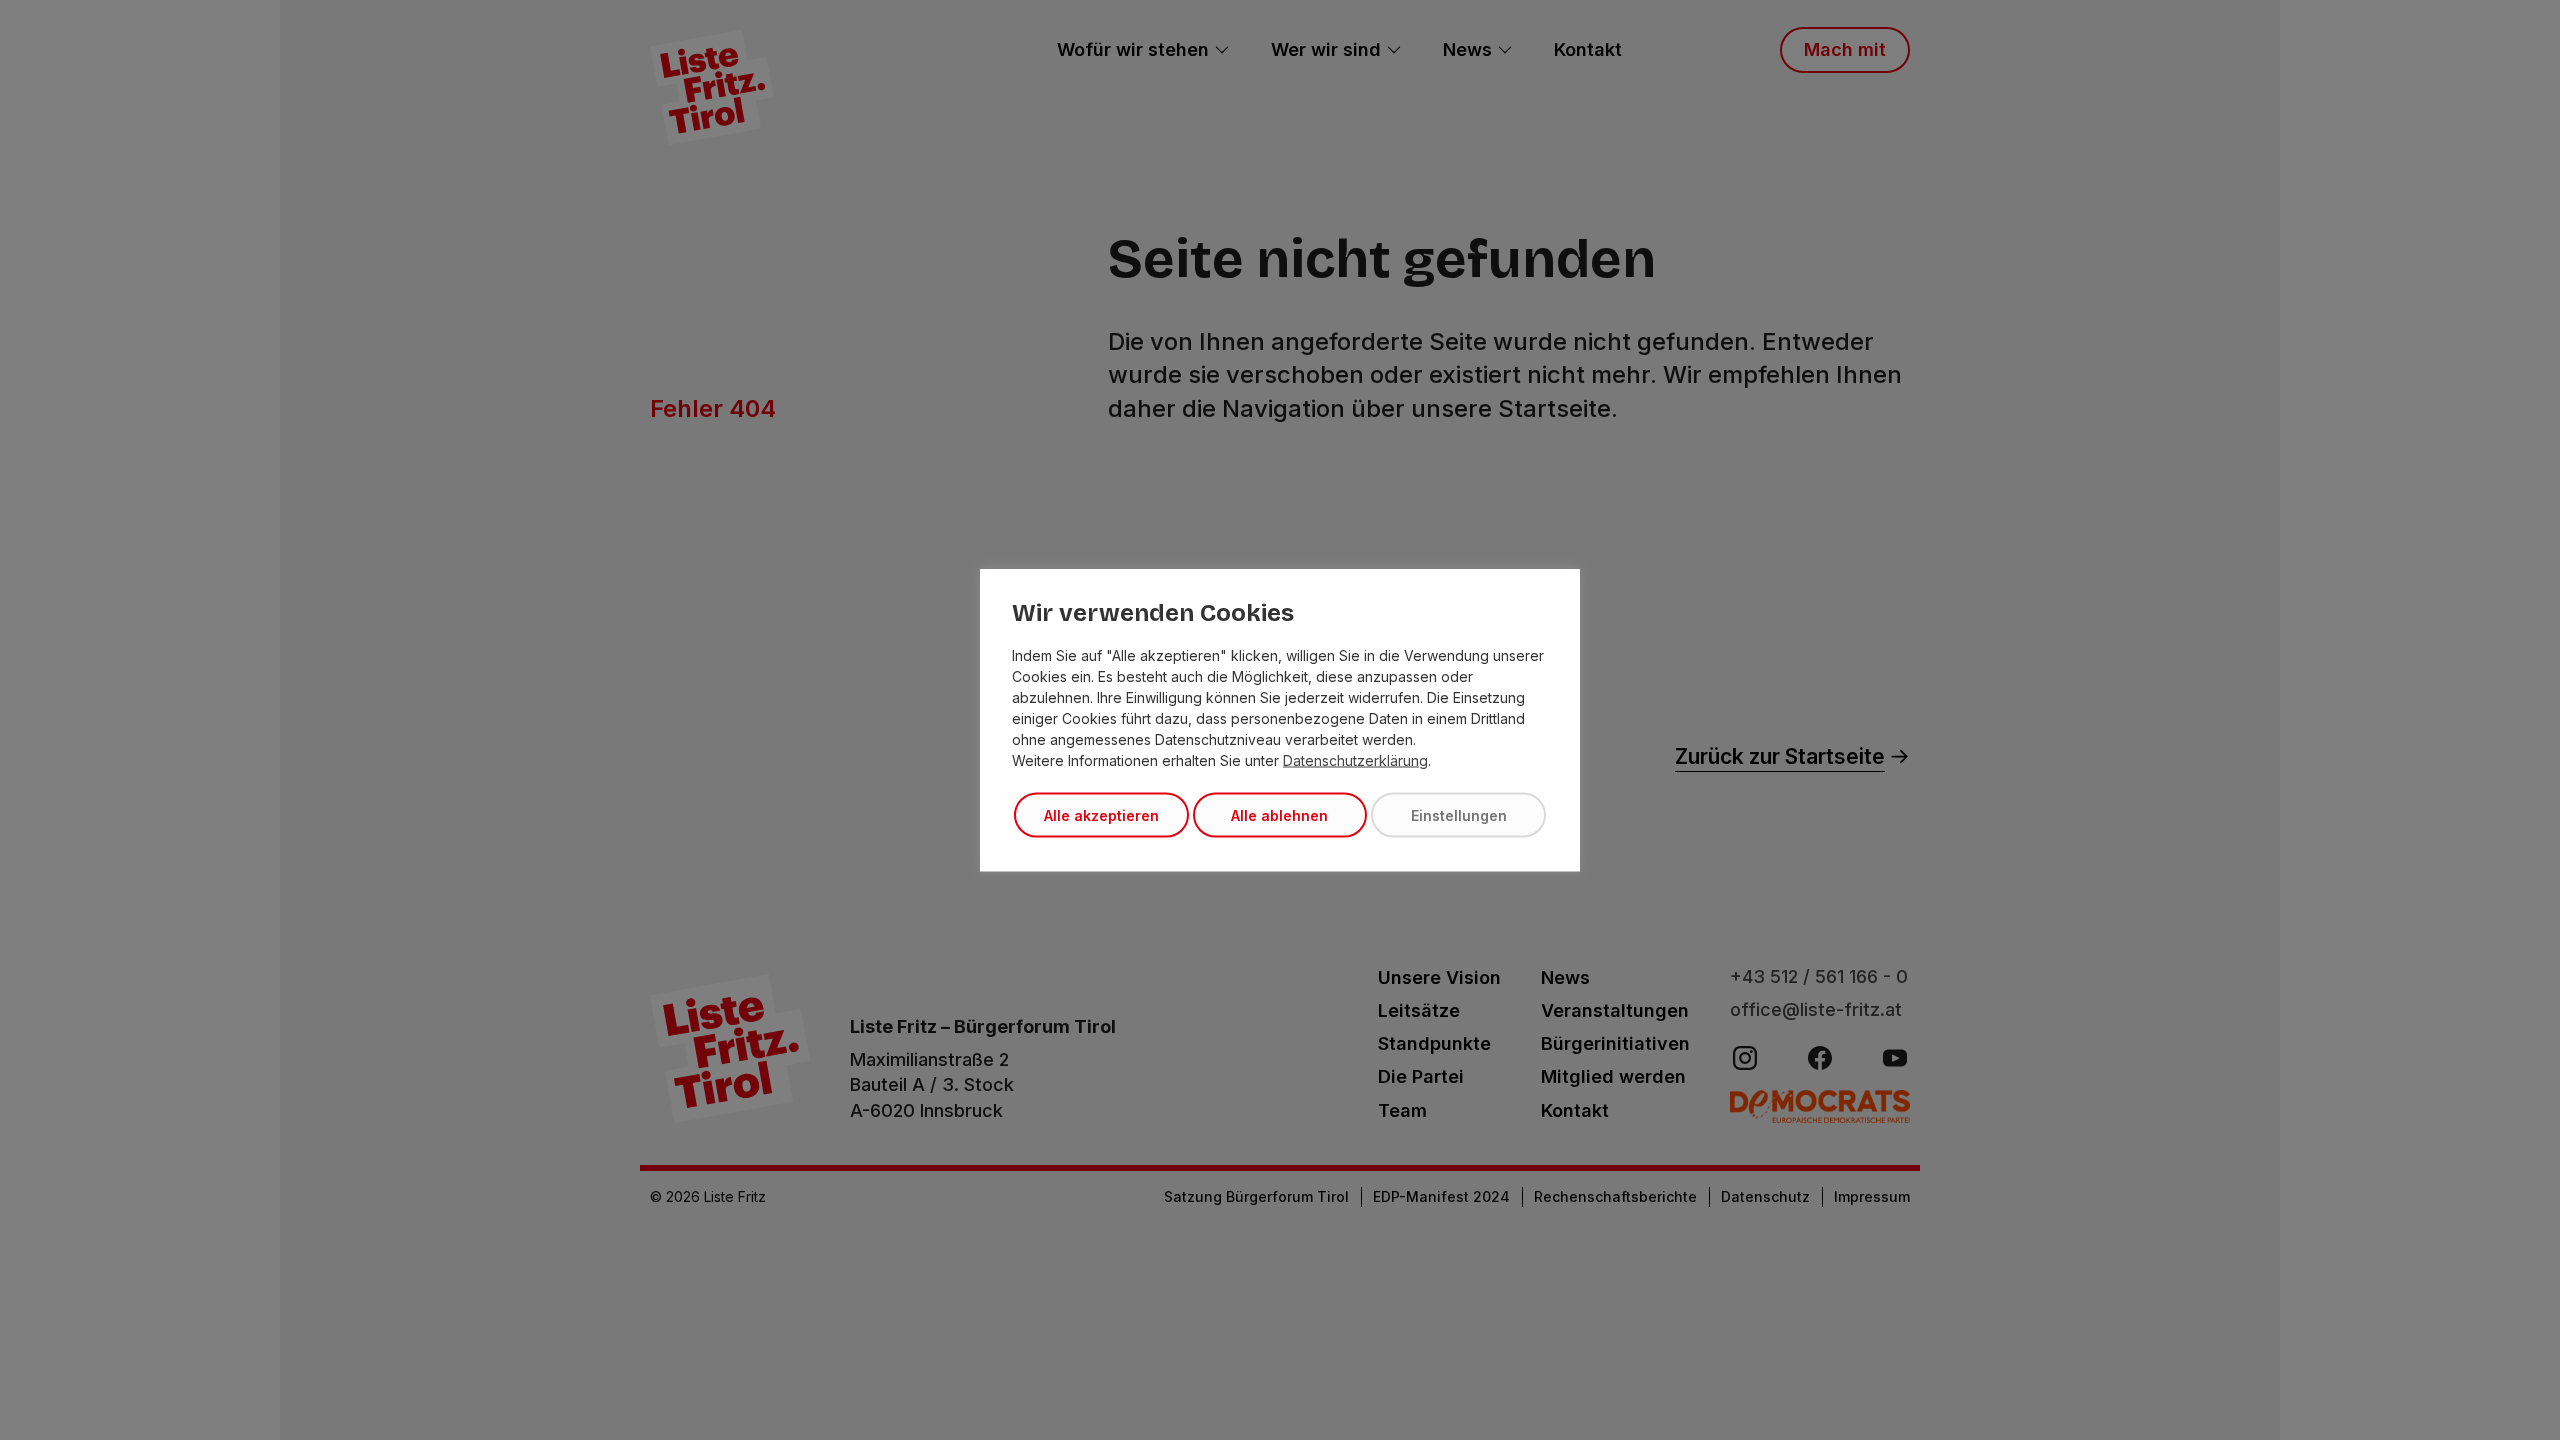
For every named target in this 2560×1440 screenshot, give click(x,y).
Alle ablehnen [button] (1279, 815)
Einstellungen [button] (1459, 815)
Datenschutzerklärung (1355, 760)
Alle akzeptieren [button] (1101, 815)
